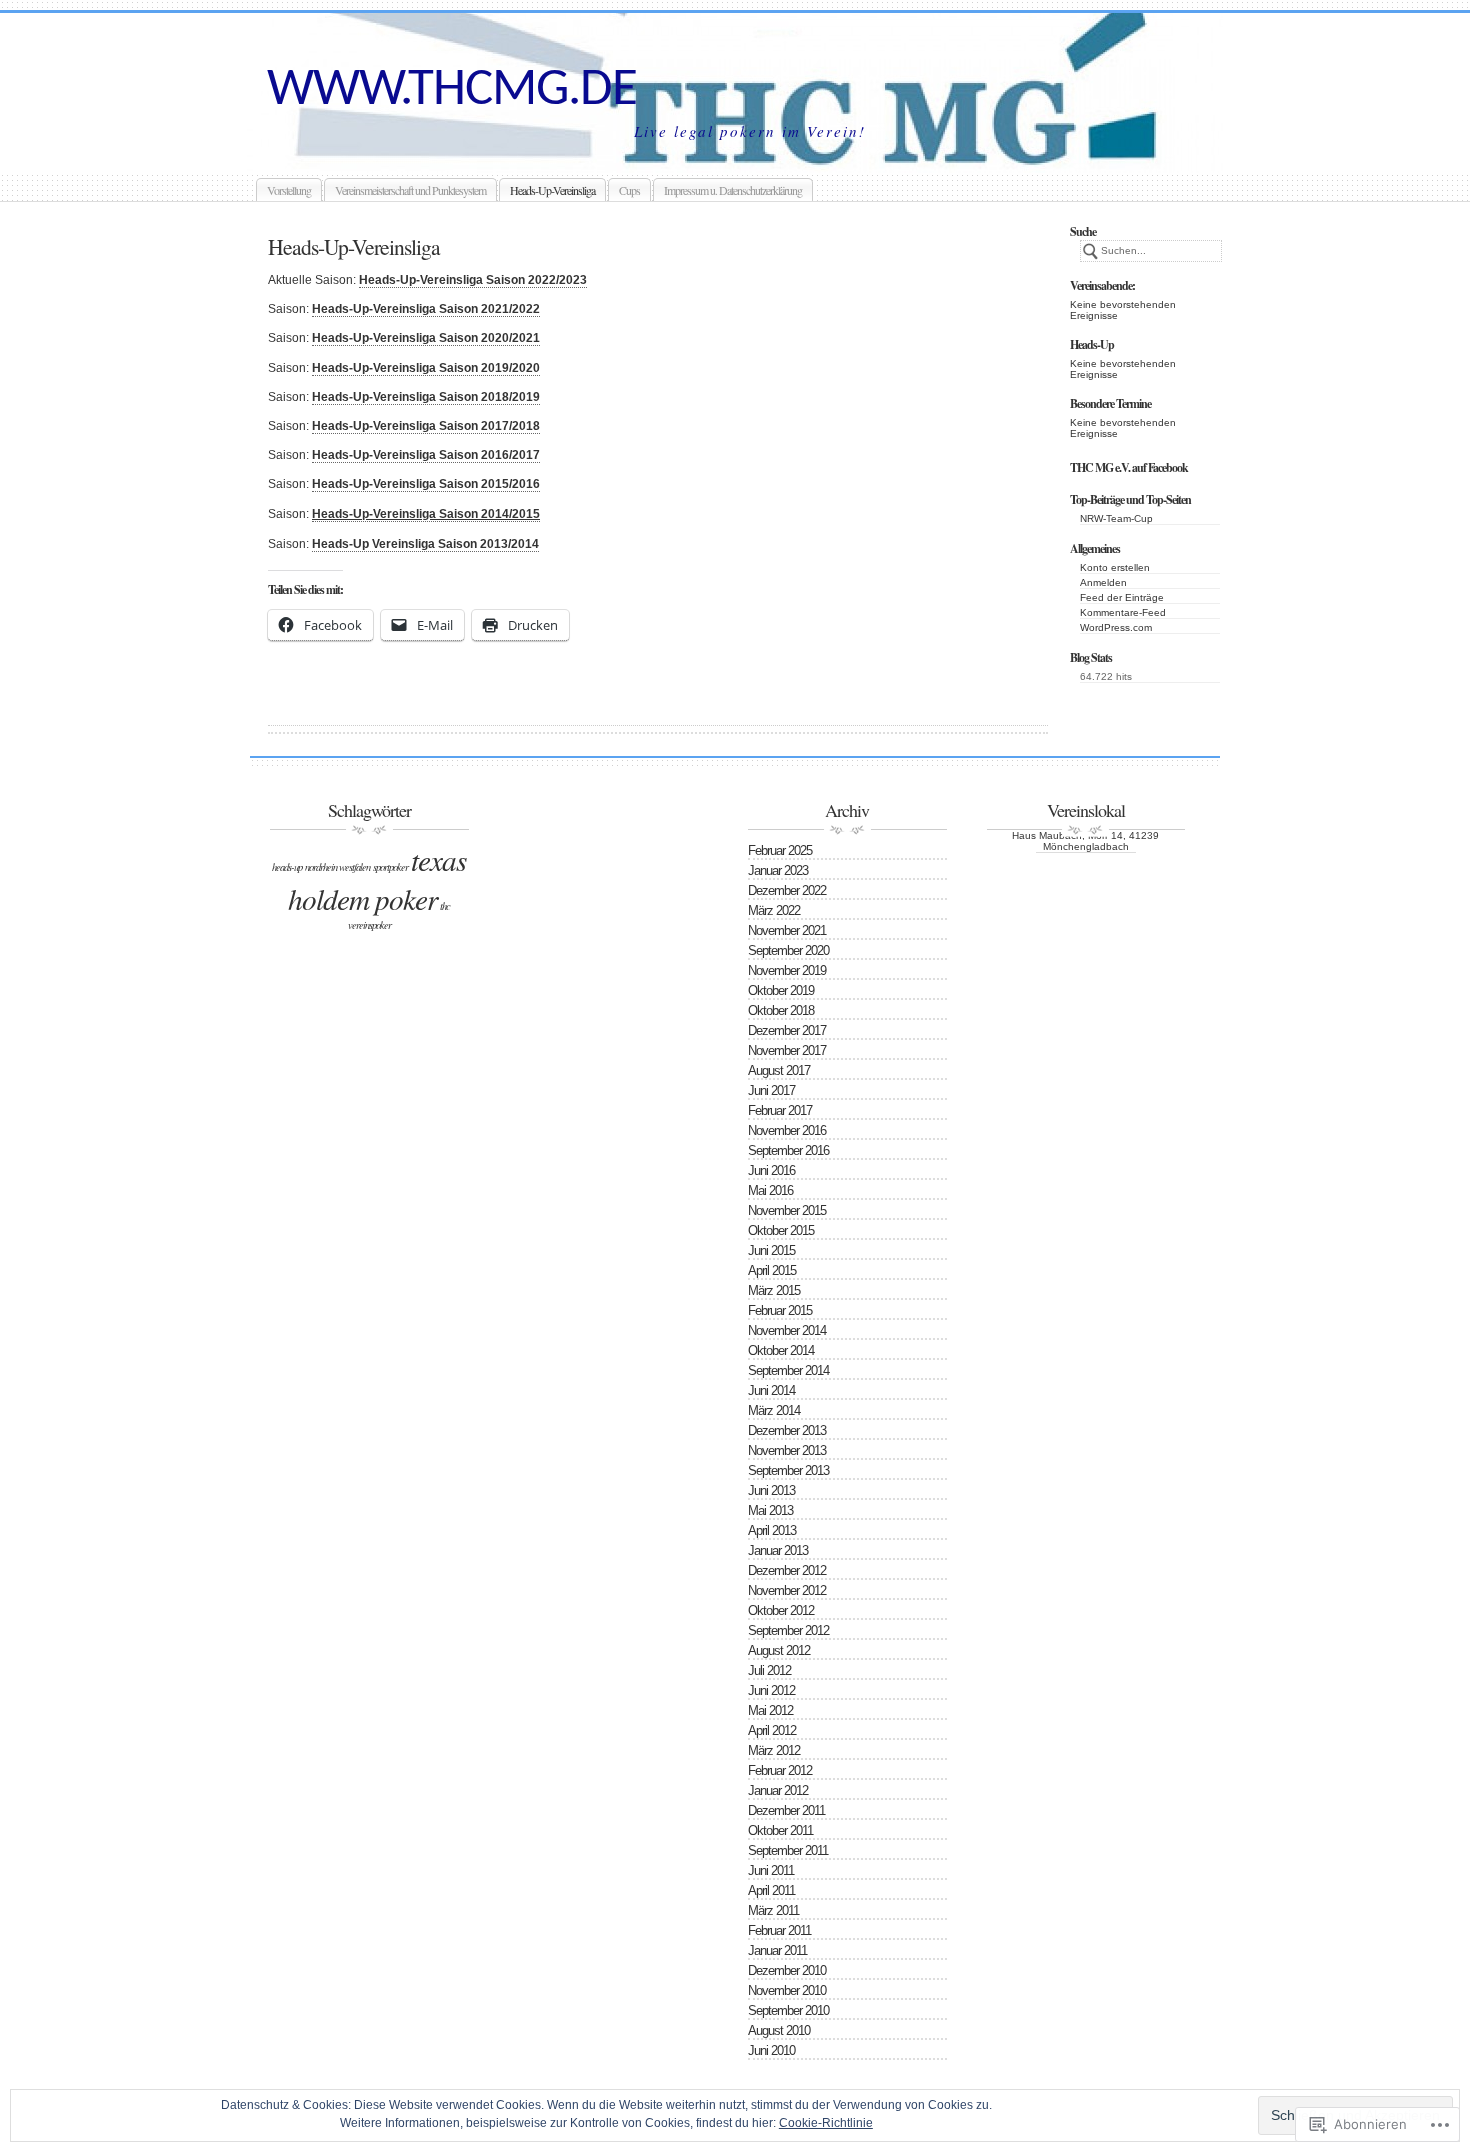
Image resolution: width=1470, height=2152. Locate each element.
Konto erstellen (1115, 567)
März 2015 (774, 1290)
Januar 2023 (778, 870)
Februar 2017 (780, 1110)
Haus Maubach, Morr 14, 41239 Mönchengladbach (1085, 841)
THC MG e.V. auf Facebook (1129, 467)
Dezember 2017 (787, 1030)
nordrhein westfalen (337, 867)
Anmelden (1103, 582)
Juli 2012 (769, 1670)
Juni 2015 (771, 1250)
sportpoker (390, 867)
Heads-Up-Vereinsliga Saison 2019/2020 (426, 368)
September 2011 (788, 1850)
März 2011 (773, 1910)
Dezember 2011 (786, 1810)
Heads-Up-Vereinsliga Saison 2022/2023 (473, 280)
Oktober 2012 (781, 1610)
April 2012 (772, 1730)
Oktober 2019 (781, 990)
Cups (629, 190)
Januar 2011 (777, 1950)
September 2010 (788, 2010)
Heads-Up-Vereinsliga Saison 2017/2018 (426, 426)
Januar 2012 (778, 1790)
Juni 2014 (771, 1390)
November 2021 (787, 930)
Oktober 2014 (781, 1350)
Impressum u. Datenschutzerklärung (733, 190)
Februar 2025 (780, 850)
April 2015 (772, 1270)
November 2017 (787, 1050)
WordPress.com (1116, 627)
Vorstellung (289, 190)
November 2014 (787, 1330)
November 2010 (787, 1990)
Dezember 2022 (787, 890)
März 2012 (774, 1750)
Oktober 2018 (781, 1010)
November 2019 (787, 970)
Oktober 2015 (781, 1230)
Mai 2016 (770, 1190)
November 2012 (787, 1590)
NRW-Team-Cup (1116, 518)
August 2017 (779, 1070)
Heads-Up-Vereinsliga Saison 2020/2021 (426, 338)
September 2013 (788, 1470)
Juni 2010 (771, 2050)
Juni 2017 (771, 1090)
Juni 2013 (771, 1490)
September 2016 (788, 1150)
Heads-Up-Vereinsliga (552, 190)
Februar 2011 (779, 1930)
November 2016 (787, 1130)
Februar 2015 (780, 1310)
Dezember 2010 (787, 1970)
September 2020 (788, 950)
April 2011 (771, 1890)
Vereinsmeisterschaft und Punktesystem (410, 190)
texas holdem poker (377, 879)
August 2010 (779, 2030)
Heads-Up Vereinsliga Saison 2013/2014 (425, 544)
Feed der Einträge (1122, 597)
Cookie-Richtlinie (826, 2123)
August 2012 (779, 1650)
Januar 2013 (778, 1550)
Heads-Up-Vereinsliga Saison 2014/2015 (426, 514)
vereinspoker (369, 925)
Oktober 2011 (780, 1830)
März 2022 (774, 910)
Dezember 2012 (787, 1570)
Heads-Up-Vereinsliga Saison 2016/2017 (426, 455)
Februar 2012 (780, 1770)
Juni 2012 (771, 1690)
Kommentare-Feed (1123, 612)
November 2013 (787, 1450)
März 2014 (774, 1410)
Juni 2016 (771, 1170)
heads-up (287, 867)
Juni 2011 (771, 1870)
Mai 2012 (770, 1710)
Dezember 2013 (787, 1430)
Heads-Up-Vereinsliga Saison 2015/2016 (426, 484)
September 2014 (788, 1370)
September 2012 (788, 1630)
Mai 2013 (770, 1510)
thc (445, 906)
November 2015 (787, 1210)
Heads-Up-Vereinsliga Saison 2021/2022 (426, 309)
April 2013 (772, 1530)
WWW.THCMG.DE (452, 90)
